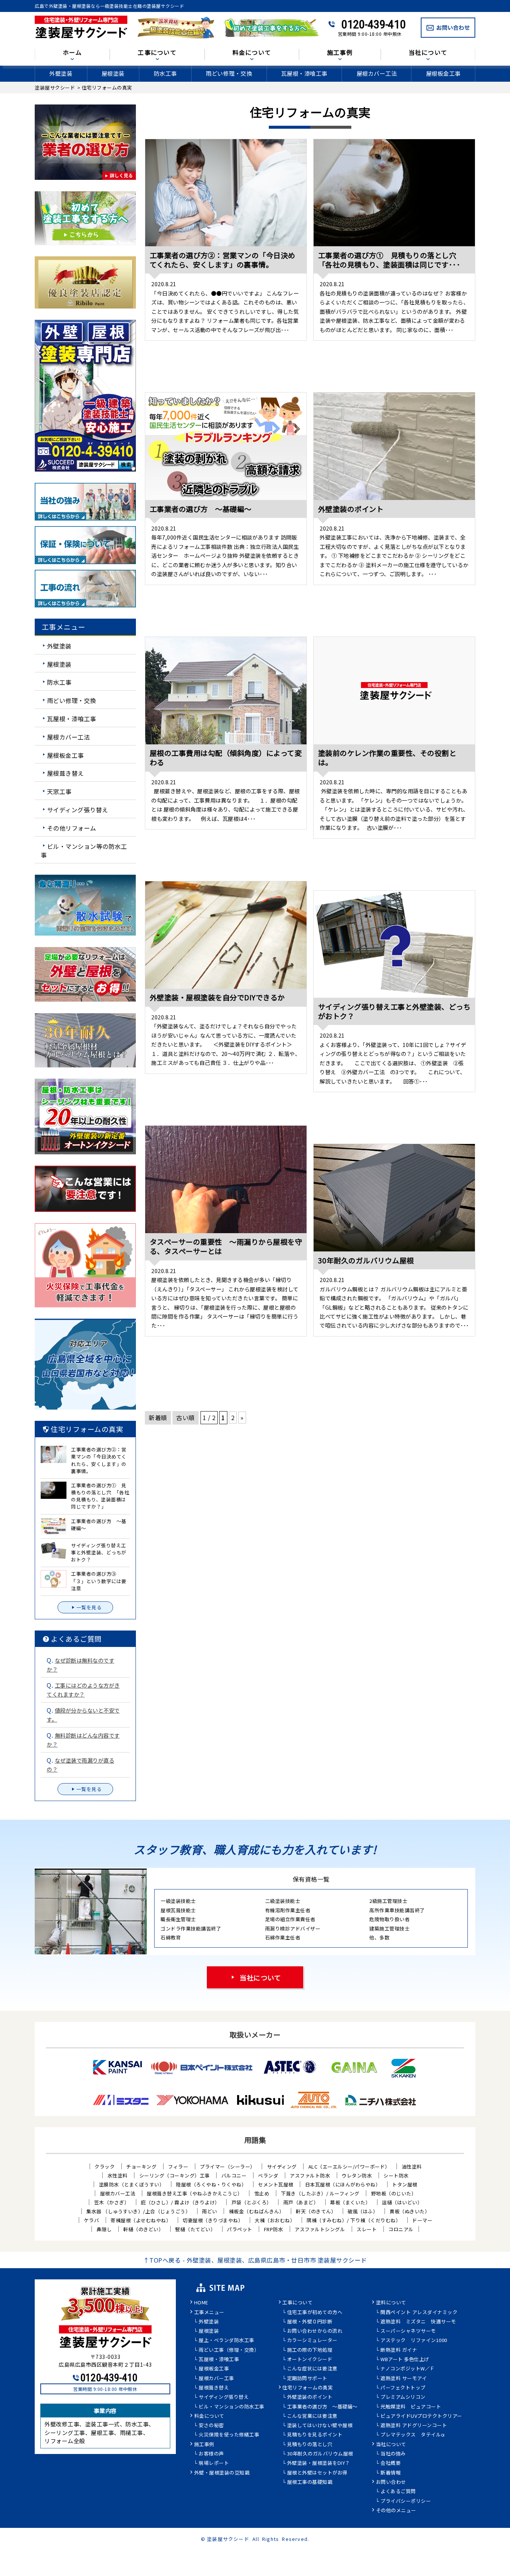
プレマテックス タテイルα (413, 2435)
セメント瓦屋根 (276, 2184)
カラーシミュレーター (312, 2341)
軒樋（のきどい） (143, 2229)
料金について (209, 2416)
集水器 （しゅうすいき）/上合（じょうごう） (138, 2211)
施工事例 (204, 2445)
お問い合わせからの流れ (315, 2331)
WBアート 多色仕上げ (405, 2360)
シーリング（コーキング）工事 (175, 2175)
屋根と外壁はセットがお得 (317, 2473)
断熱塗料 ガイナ (399, 2350)
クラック (105, 2167)
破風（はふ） (363, 2211)
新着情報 (391, 2473)
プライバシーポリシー (406, 2501)
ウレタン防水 (357, 2175)
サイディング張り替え (78, 810)
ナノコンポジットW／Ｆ (408, 2369)
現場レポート (214, 2463)
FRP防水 (274, 2229)
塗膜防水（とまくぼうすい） (132, 2184)
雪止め (262, 2193)
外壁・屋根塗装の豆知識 (222, 2473)
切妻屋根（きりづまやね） (213, 2220)
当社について (260, 1978)
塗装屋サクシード (228, 2539)
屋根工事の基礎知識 (310, 2482)
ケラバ (92, 2220)
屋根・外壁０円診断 (310, 2322)
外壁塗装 (61, 73)
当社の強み (393, 2454)
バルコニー (234, 2175)
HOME (201, 2303)
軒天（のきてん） (316, 2211)
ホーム (72, 53)
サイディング (282, 2167)
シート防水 (396, 2175)
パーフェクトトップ (403, 2388)
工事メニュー (209, 2313)
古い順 (186, 1417)
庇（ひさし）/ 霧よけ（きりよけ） (180, 2202)
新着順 (158, 1417)
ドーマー (422, 2220)
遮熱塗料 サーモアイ (404, 2379)
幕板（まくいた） (350, 2202)
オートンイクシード (310, 2360)
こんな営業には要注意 (312, 2416)
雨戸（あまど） (301, 2202)
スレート (367, 2229)
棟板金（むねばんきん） (257, 2211)
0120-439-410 (373, 24)
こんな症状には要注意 (312, 2369)
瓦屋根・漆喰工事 (304, 73)
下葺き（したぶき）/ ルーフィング (320, 2193)
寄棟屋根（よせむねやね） (141, 2220)
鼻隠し (104, 2229)
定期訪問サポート (307, 2379)
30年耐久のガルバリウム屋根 (320, 2454)
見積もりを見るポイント (315, 2435)
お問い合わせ (391, 2482)
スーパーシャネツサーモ (408, 2331)
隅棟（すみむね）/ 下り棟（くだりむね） (354, 2220)
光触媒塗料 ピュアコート (411, 2407)
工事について (297, 2303)
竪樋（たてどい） (195, 2229)
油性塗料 (412, 2167)
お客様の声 (211, 2454)
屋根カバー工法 (377, 73)
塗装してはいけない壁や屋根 (320, 2426)
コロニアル (401, 2229)
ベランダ (268, 2175)
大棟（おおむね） (275, 2220)
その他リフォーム (72, 828)
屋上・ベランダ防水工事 (226, 2341)
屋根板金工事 (443, 73)
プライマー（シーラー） (228, 2167)
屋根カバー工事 (216, 2379)
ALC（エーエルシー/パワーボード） (349, 2167)
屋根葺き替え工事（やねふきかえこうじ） (195, 2193)
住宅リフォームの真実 (307, 2388)
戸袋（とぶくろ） (252, 2202)
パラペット (240, 2229)
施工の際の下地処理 (310, 2350)
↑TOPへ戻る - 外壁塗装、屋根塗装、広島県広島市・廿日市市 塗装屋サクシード (255, 2260)
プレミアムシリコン (403, 2397)
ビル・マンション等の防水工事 (84, 850)
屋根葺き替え (66, 773)
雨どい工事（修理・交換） (229, 2350)
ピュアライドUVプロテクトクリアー (421, 2416)
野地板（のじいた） (394, 2193)
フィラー (178, 2167)
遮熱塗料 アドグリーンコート (414, 2426)
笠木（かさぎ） (112, 2202)
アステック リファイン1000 (414, 2341)
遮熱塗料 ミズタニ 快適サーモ (418, 2322)
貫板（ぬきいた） (410, 2211)
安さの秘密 (211, 2426)
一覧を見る (89, 1607)
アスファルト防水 (310, 2175)
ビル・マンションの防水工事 (231, 2407)
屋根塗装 (113, 73)
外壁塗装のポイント (310, 2397)
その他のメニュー (396, 2511)
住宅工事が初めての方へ (315, 2313)
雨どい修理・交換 (229, 73)
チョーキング (141, 2167)
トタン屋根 (405, 2184)
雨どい (210, 2211)
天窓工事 (59, 791)
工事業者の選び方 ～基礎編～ (322, 2407)
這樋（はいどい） (402, 2202)
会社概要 (391, 2463)
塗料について (391, 2303)
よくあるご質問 (398, 2492)
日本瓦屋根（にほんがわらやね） (343, 2184)
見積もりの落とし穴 (310, 2445)
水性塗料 (118, 2175)
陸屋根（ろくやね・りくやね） (211, 2184)
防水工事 (165, 73)
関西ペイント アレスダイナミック (419, 2313)
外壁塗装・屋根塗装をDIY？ (319, 2463)
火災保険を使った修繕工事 (229, 2435)
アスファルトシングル (320, 2229)
